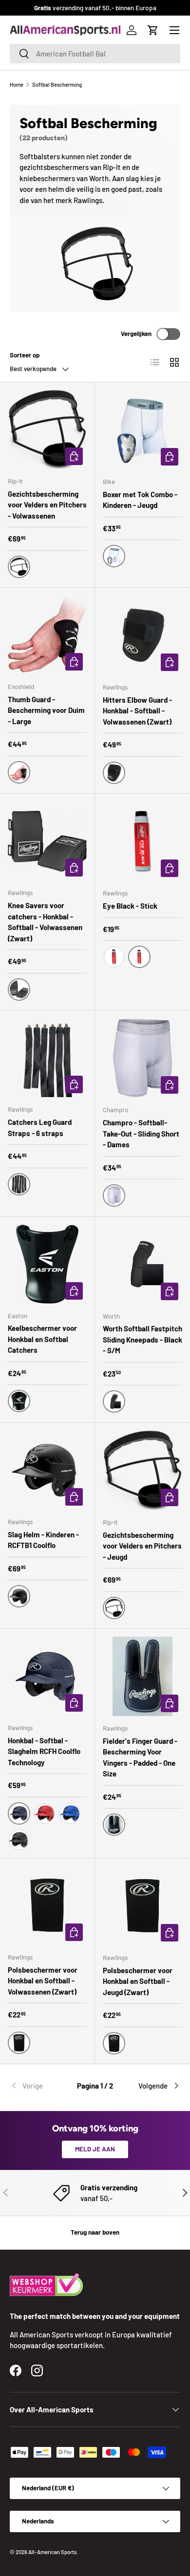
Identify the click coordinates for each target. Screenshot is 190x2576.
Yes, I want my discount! (95, 1346)
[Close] (172, 1202)
